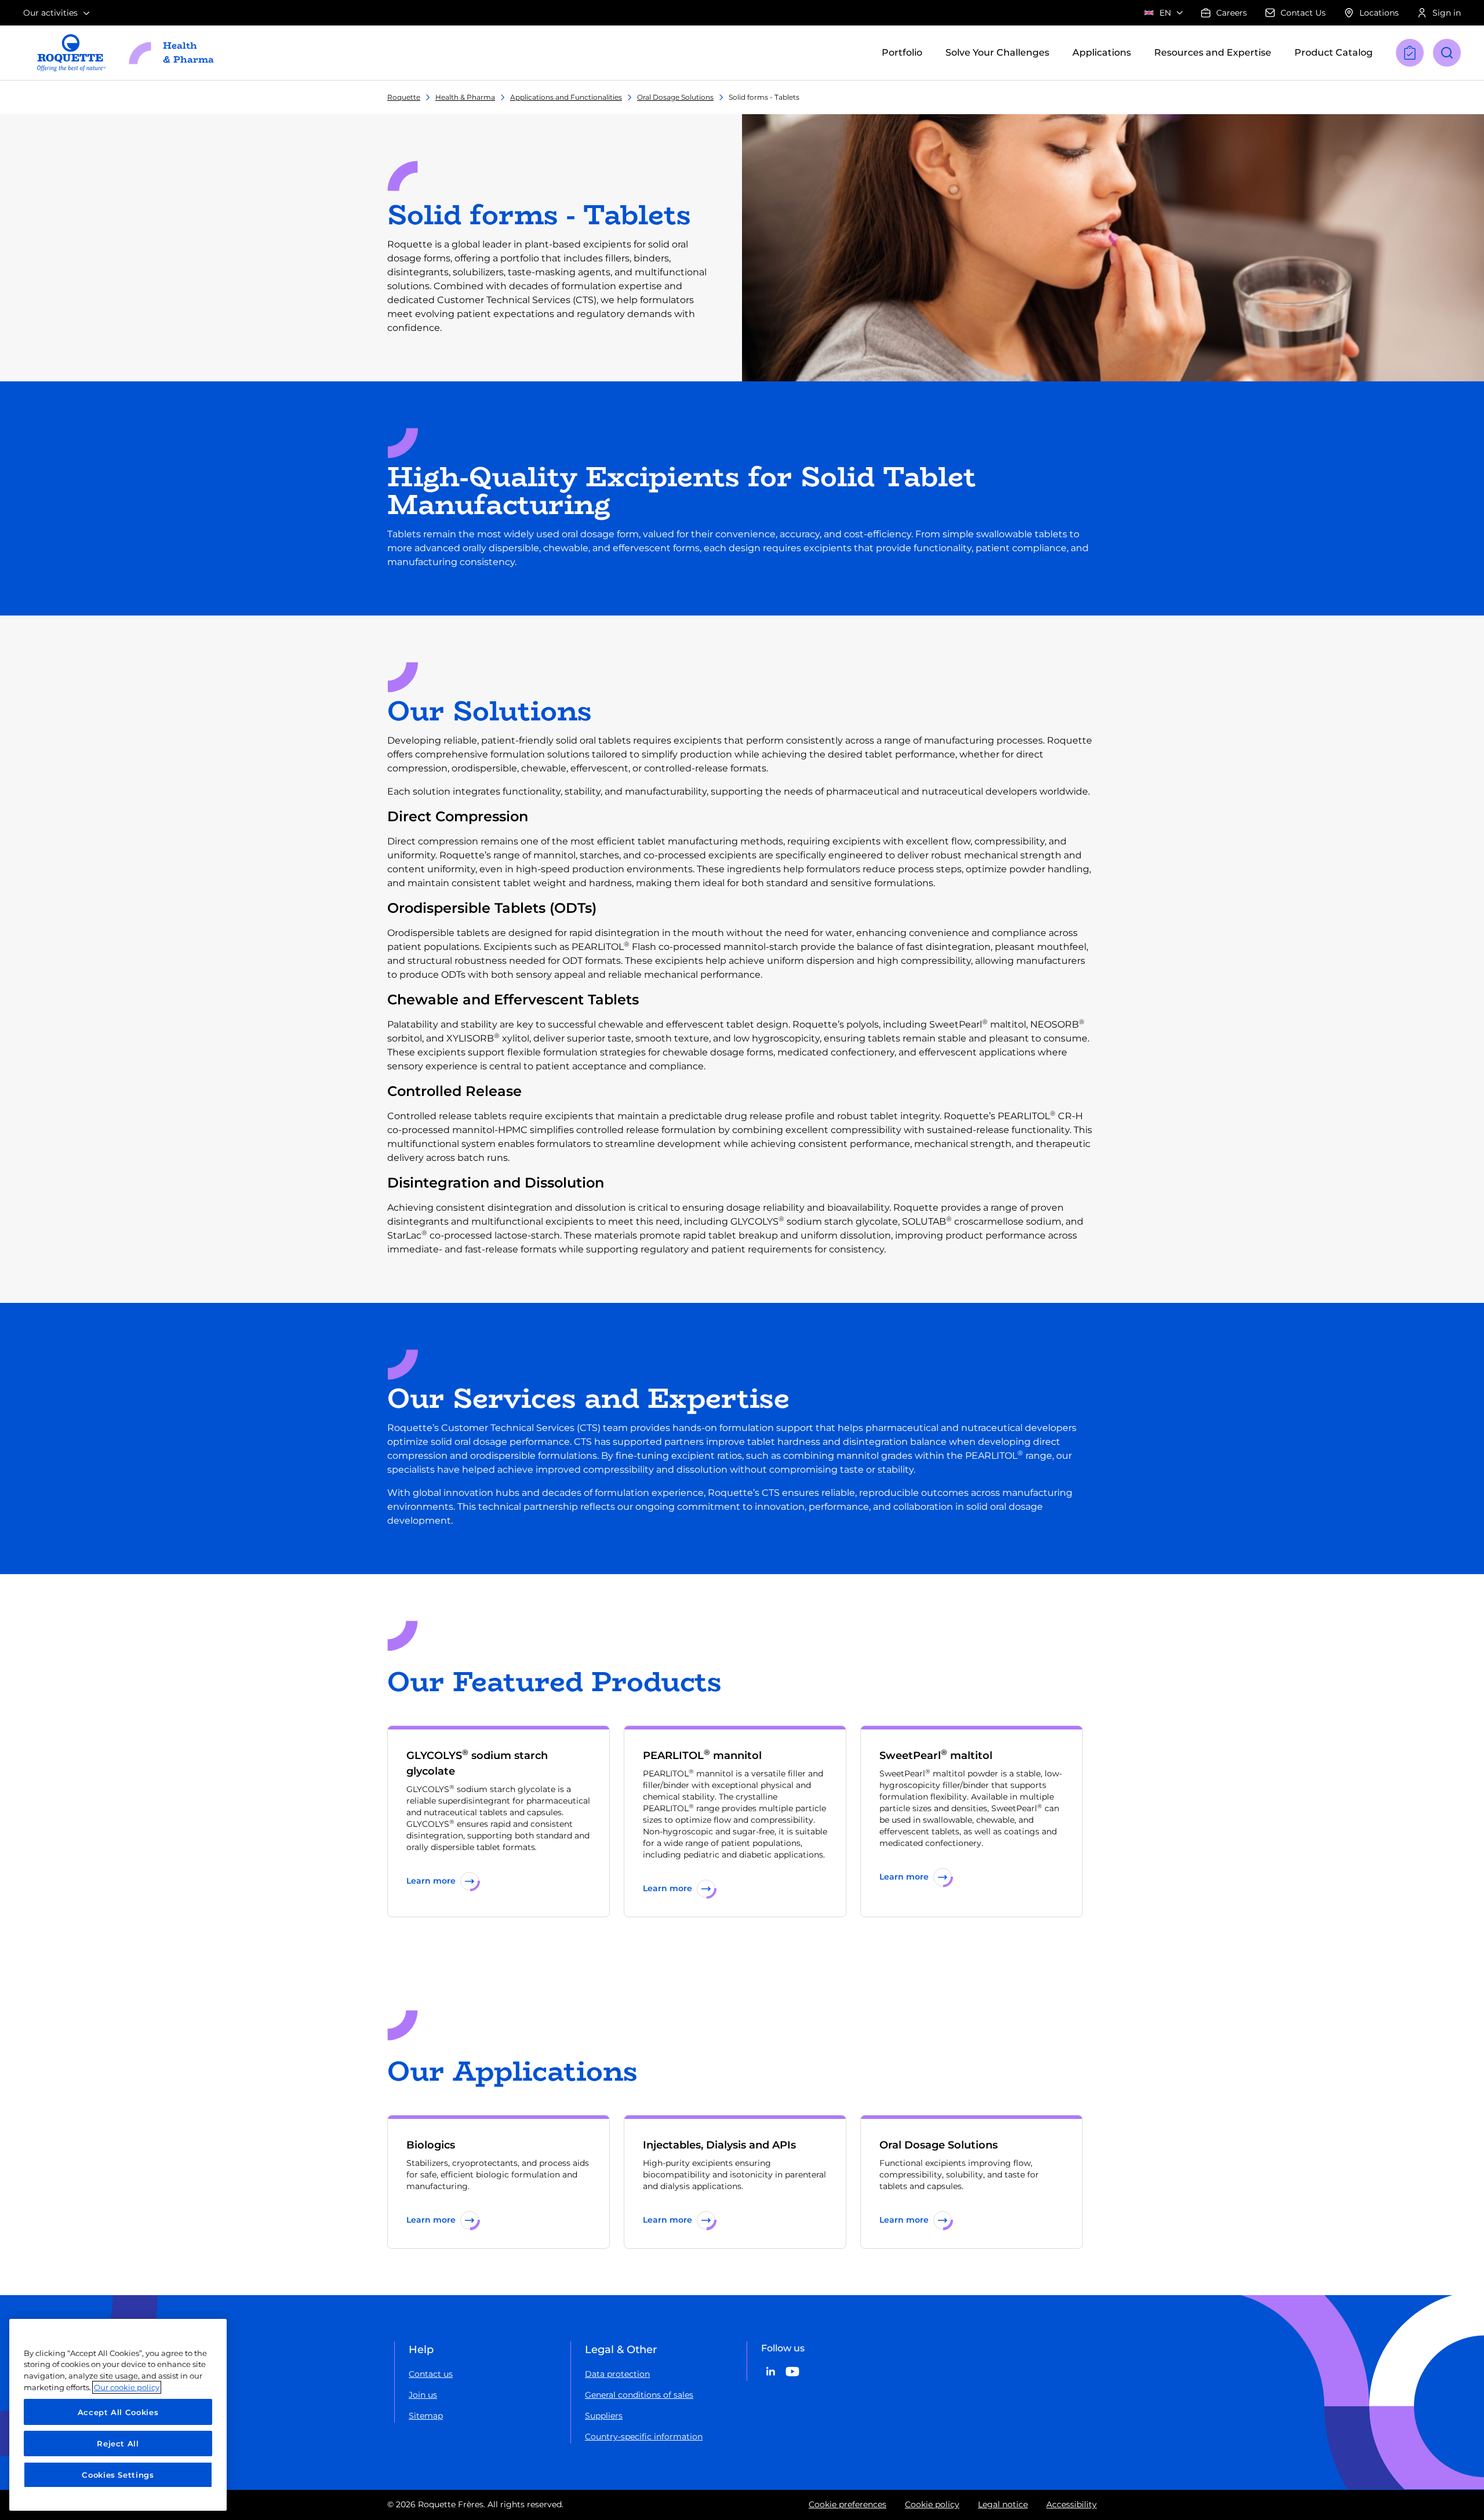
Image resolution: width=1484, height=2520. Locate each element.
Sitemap (426, 2416)
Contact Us (1303, 13)
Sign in (1447, 13)
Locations (1379, 13)
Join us (423, 2395)
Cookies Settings (118, 2475)
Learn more (431, 1881)
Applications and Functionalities (566, 97)
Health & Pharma (465, 97)
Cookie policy (932, 2504)
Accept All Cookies (118, 2412)
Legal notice (1003, 2504)
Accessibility (1072, 2504)
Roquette (404, 97)
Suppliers (604, 2416)
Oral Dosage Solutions (675, 97)
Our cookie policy (127, 2387)
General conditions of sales (639, 2395)
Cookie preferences (848, 2504)
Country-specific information (644, 2437)
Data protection (617, 2374)
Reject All (118, 2443)
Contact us (431, 2374)
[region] (118, 2415)
